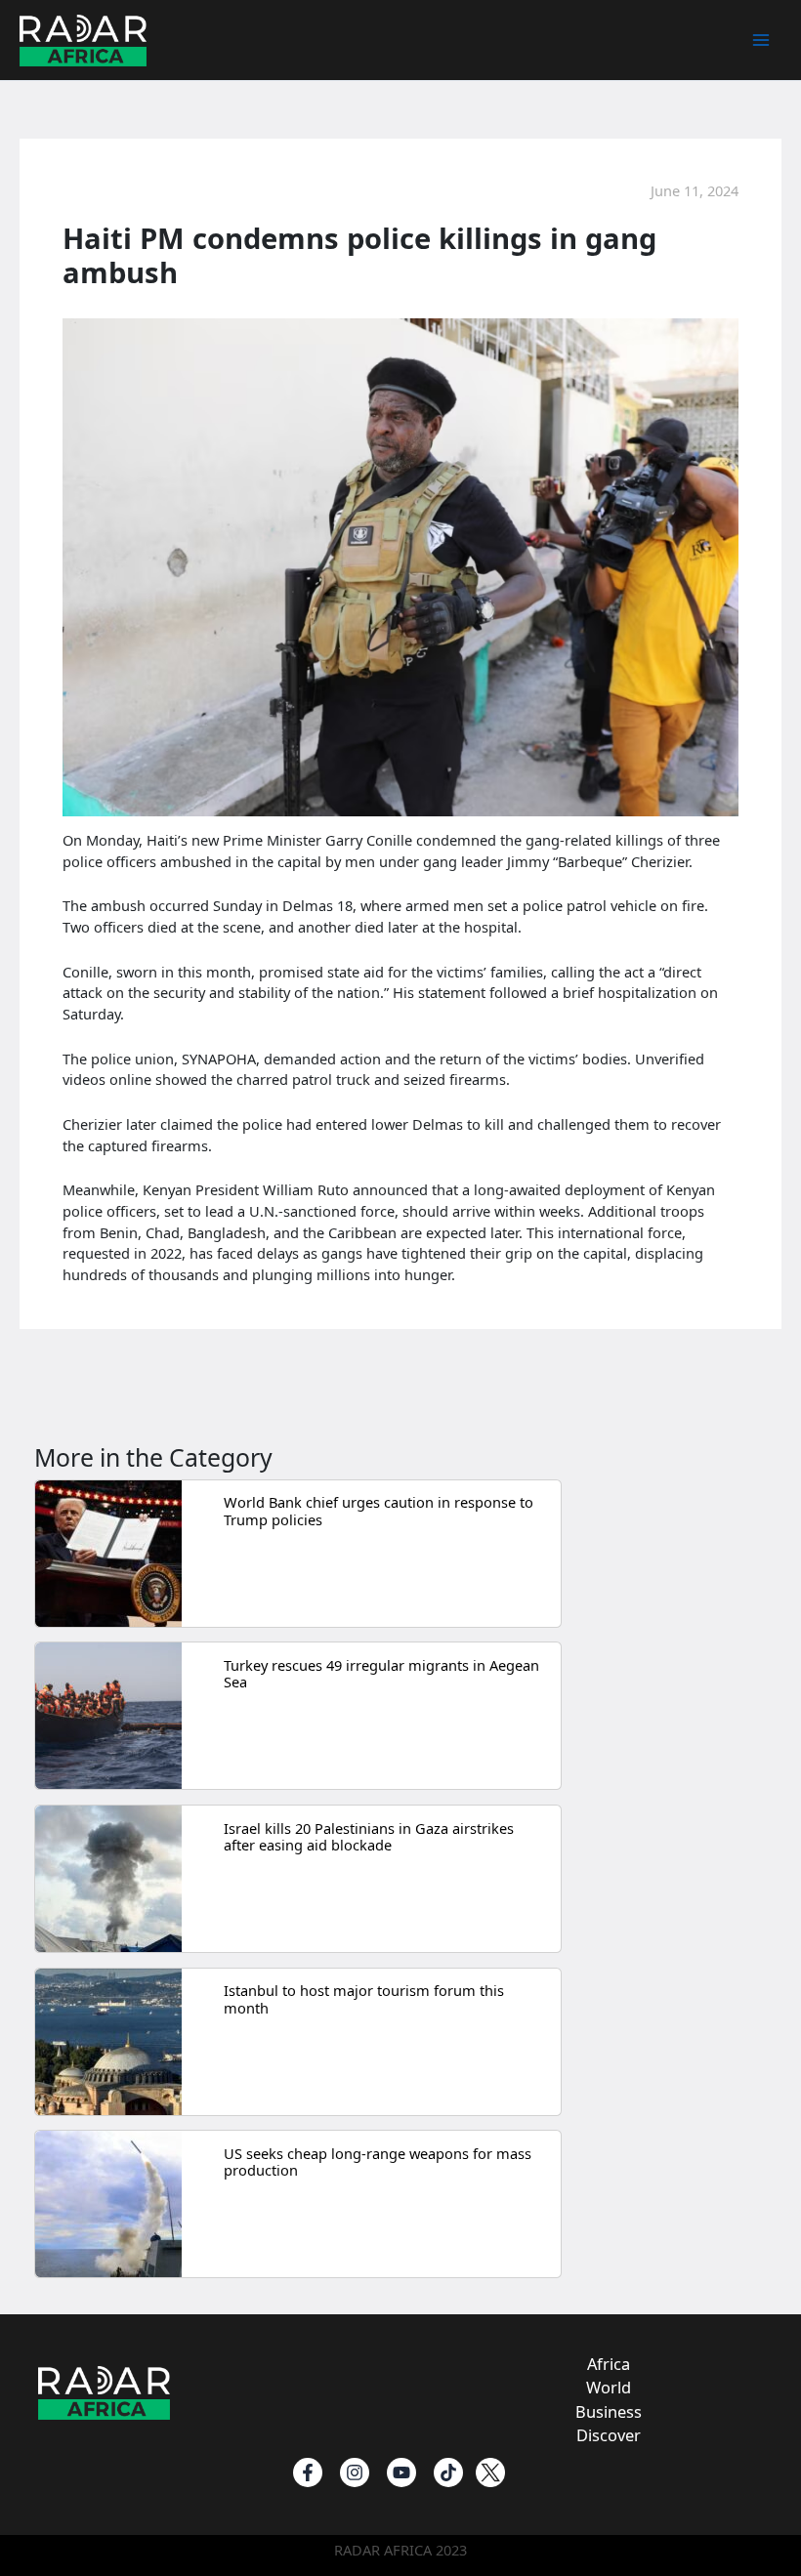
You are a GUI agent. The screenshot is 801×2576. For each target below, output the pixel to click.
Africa (609, 2364)
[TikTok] (448, 2472)
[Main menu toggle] (761, 40)
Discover (609, 2435)
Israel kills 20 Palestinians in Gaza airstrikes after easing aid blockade (369, 1837)
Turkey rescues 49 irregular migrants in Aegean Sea (381, 1674)
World (609, 2387)
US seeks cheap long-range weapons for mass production (378, 2162)
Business (609, 2411)
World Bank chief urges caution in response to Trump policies (379, 1511)
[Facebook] (308, 2472)
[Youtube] (401, 2472)
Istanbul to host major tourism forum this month (364, 1999)
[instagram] (355, 2472)
